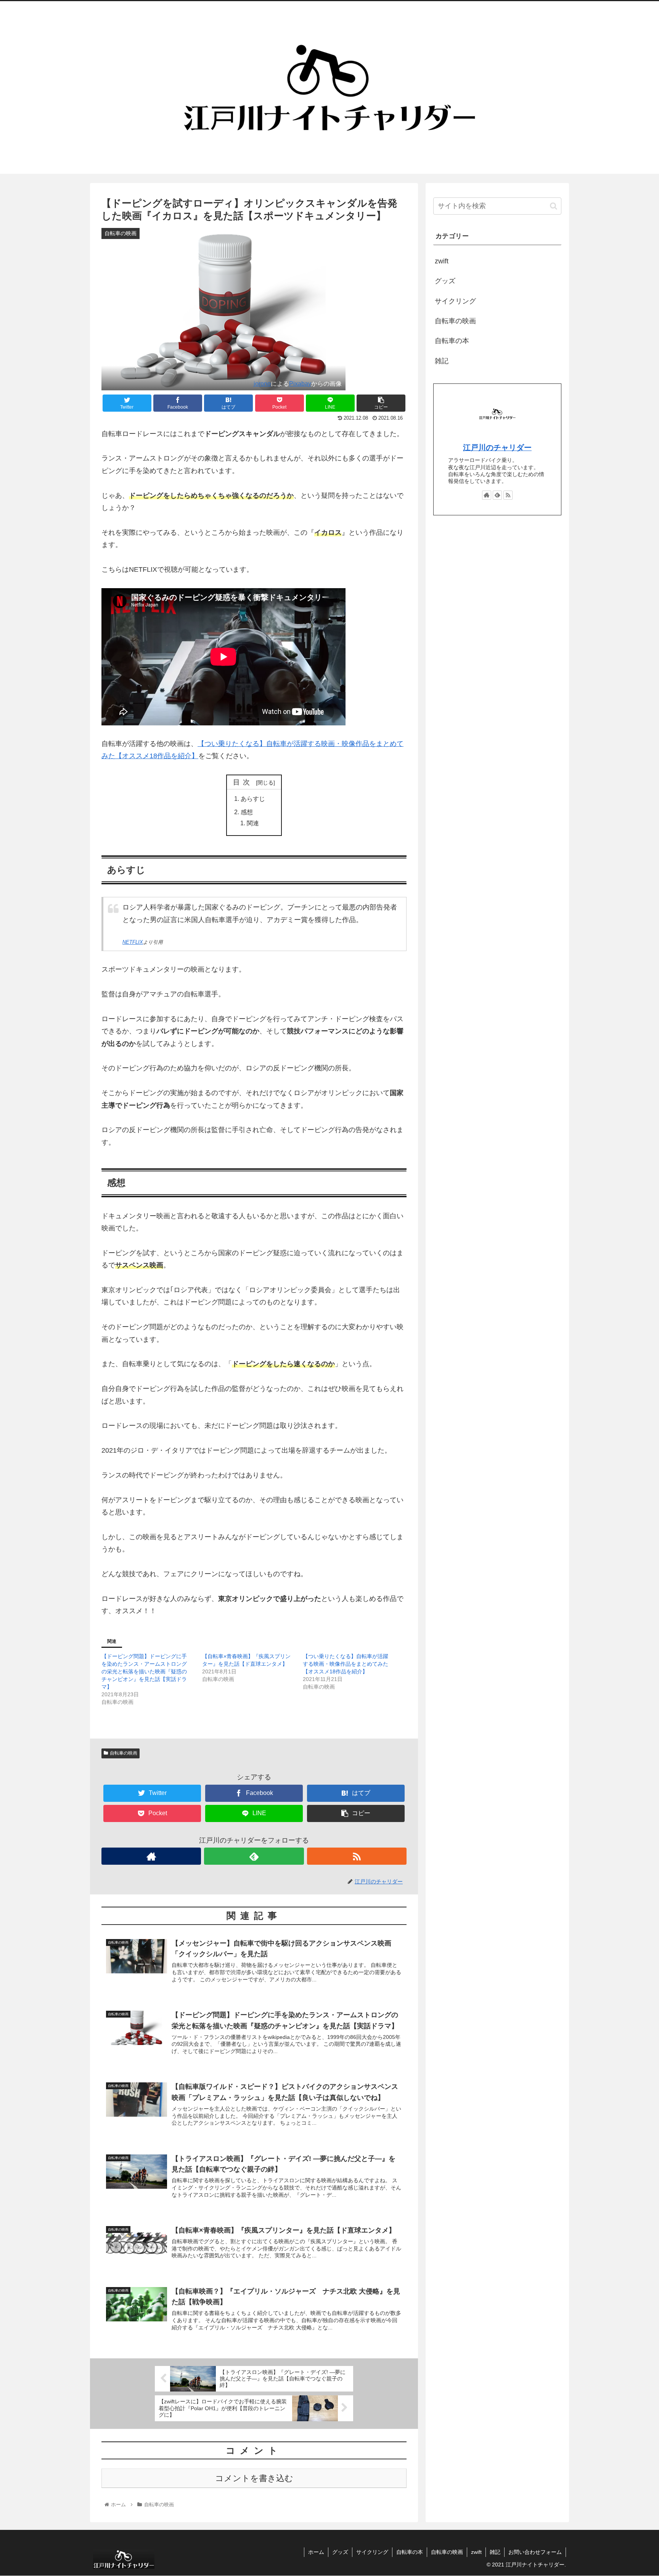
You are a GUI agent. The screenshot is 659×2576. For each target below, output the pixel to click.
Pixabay (300, 383)
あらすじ (253, 799)
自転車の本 (452, 341)
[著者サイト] (151, 1856)
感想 (247, 812)
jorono (262, 383)
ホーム (316, 2552)
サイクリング (455, 301)
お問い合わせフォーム (535, 2552)
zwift (442, 261)
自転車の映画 (124, 1753)
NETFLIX (133, 942)
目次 (243, 782)
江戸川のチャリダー (497, 448)
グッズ (445, 281)
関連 (253, 823)
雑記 (442, 361)
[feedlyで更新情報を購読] (254, 1856)
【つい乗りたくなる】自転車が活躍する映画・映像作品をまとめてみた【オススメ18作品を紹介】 (346, 1664)
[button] (554, 206)
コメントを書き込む (254, 2478)
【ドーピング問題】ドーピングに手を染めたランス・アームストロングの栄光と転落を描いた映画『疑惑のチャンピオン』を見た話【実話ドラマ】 (144, 1671)
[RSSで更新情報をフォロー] (357, 1856)
